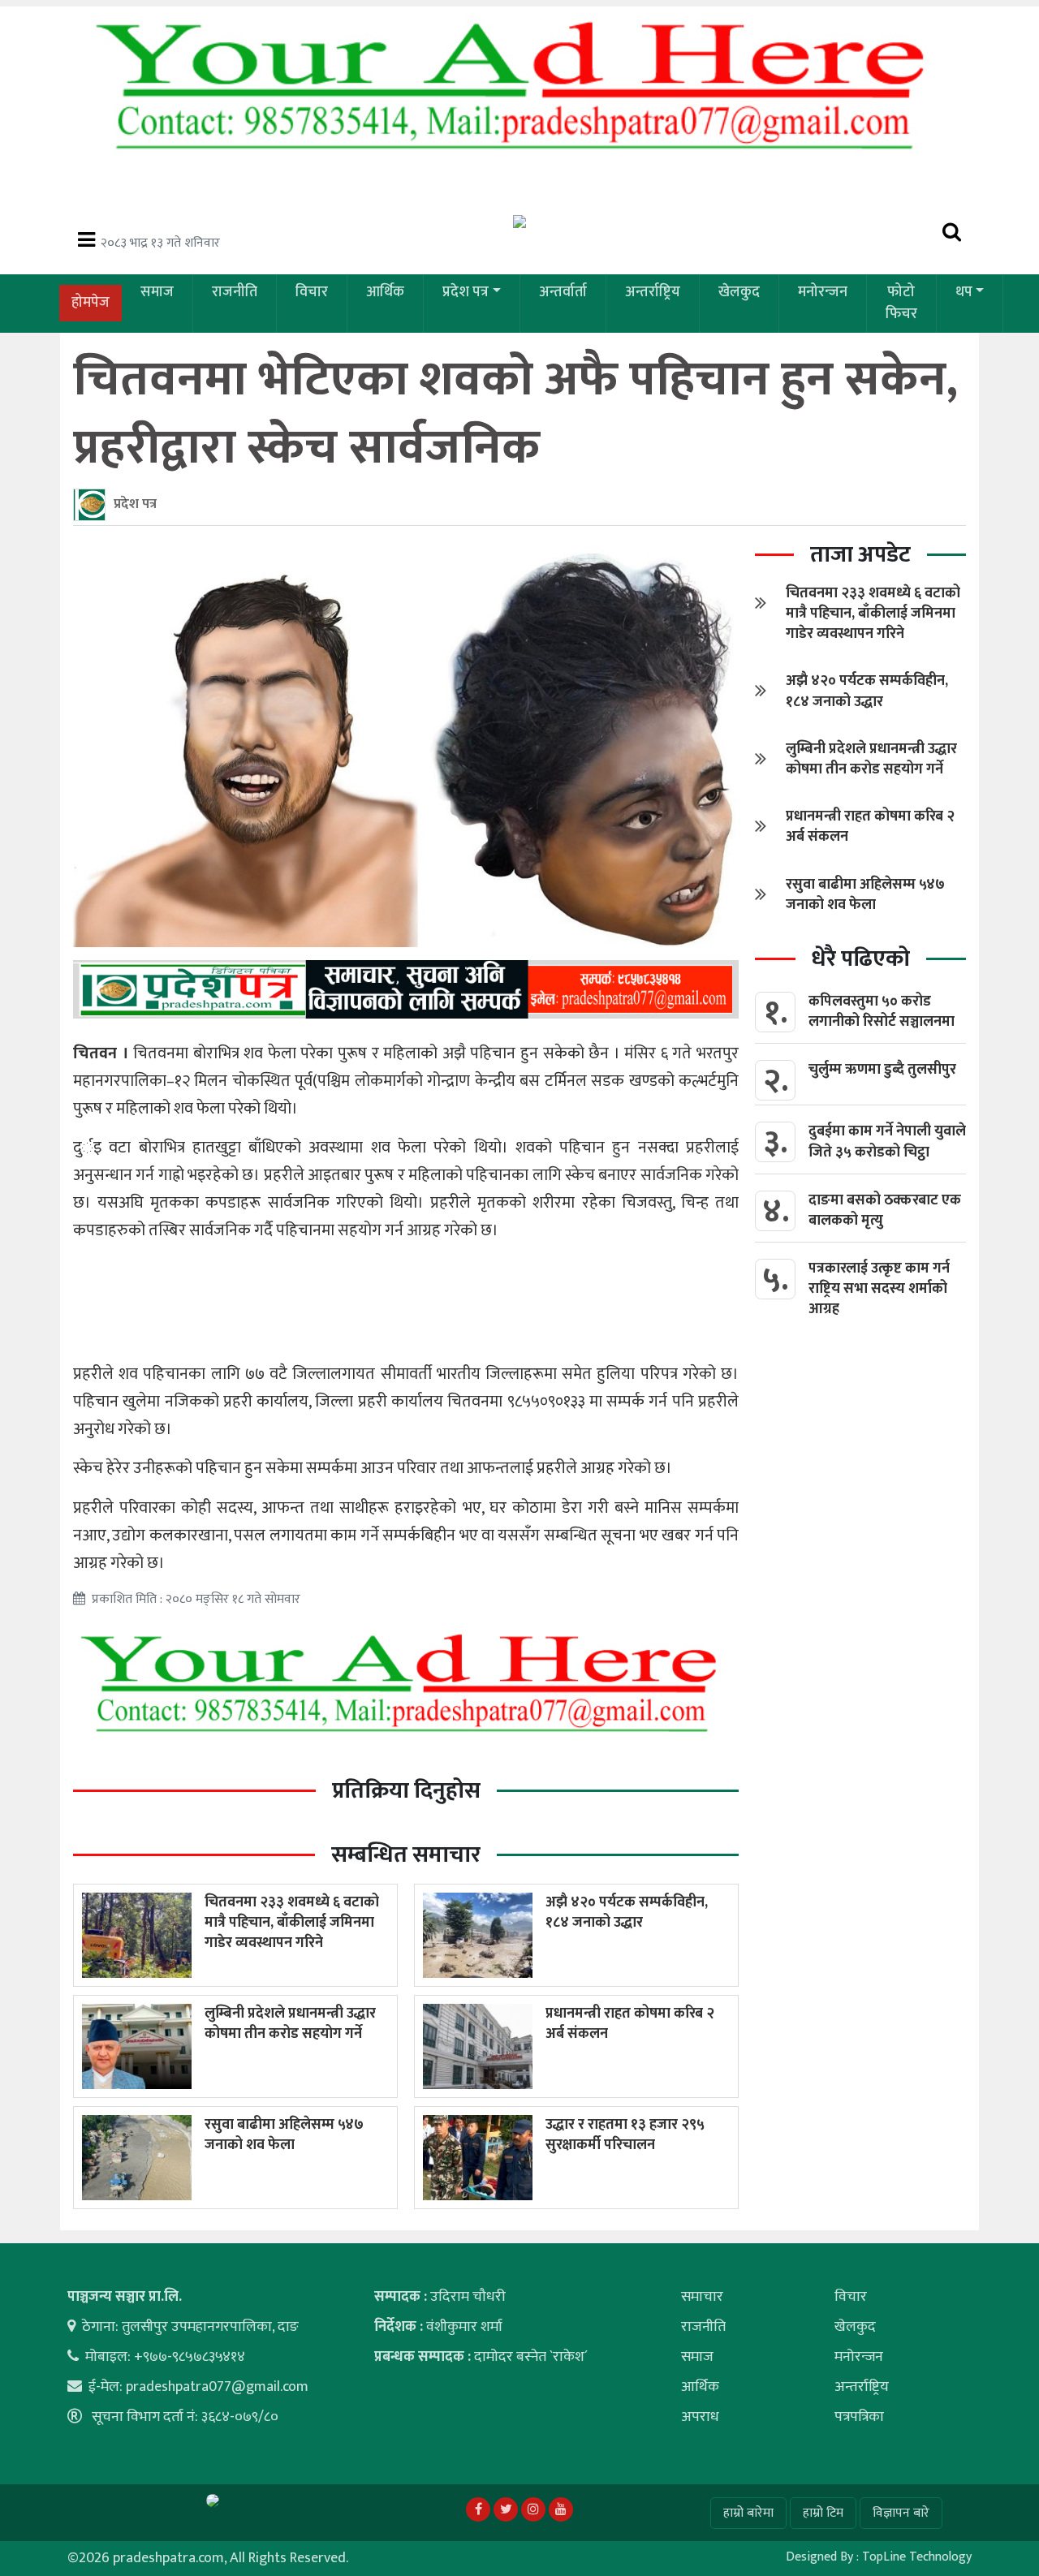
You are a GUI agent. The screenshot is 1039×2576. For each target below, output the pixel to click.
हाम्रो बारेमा (748, 2513)
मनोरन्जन (823, 292)
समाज (157, 292)
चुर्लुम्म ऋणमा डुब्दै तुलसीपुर (882, 1070)
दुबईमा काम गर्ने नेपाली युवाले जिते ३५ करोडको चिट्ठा (887, 1142)
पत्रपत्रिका (859, 2417)
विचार (312, 292)
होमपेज (91, 303)
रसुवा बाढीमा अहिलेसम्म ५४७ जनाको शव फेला (284, 2135)
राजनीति (235, 292)
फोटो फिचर (901, 303)
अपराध (700, 2417)
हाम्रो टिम (823, 2513)
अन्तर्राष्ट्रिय (653, 292)
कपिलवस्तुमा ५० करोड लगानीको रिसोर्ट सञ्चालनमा (882, 1012)
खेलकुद (739, 292)
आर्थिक (385, 292)
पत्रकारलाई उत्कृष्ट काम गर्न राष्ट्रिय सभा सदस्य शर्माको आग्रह (879, 1289)
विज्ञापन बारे (901, 2513)
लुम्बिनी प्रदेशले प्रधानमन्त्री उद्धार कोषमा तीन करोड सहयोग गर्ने (290, 2024)
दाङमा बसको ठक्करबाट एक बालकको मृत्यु (885, 1210)
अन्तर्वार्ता (563, 292)
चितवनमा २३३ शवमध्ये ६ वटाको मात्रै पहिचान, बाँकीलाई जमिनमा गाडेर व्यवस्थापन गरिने (292, 1923)
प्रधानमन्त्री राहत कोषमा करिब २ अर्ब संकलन (630, 2024)
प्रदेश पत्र (466, 292)
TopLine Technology (917, 2557)
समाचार (702, 2297)
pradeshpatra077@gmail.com (217, 2387)
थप (964, 292)
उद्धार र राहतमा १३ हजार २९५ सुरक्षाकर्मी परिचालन (625, 2135)
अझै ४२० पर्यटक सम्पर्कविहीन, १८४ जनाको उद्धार (627, 1913)
